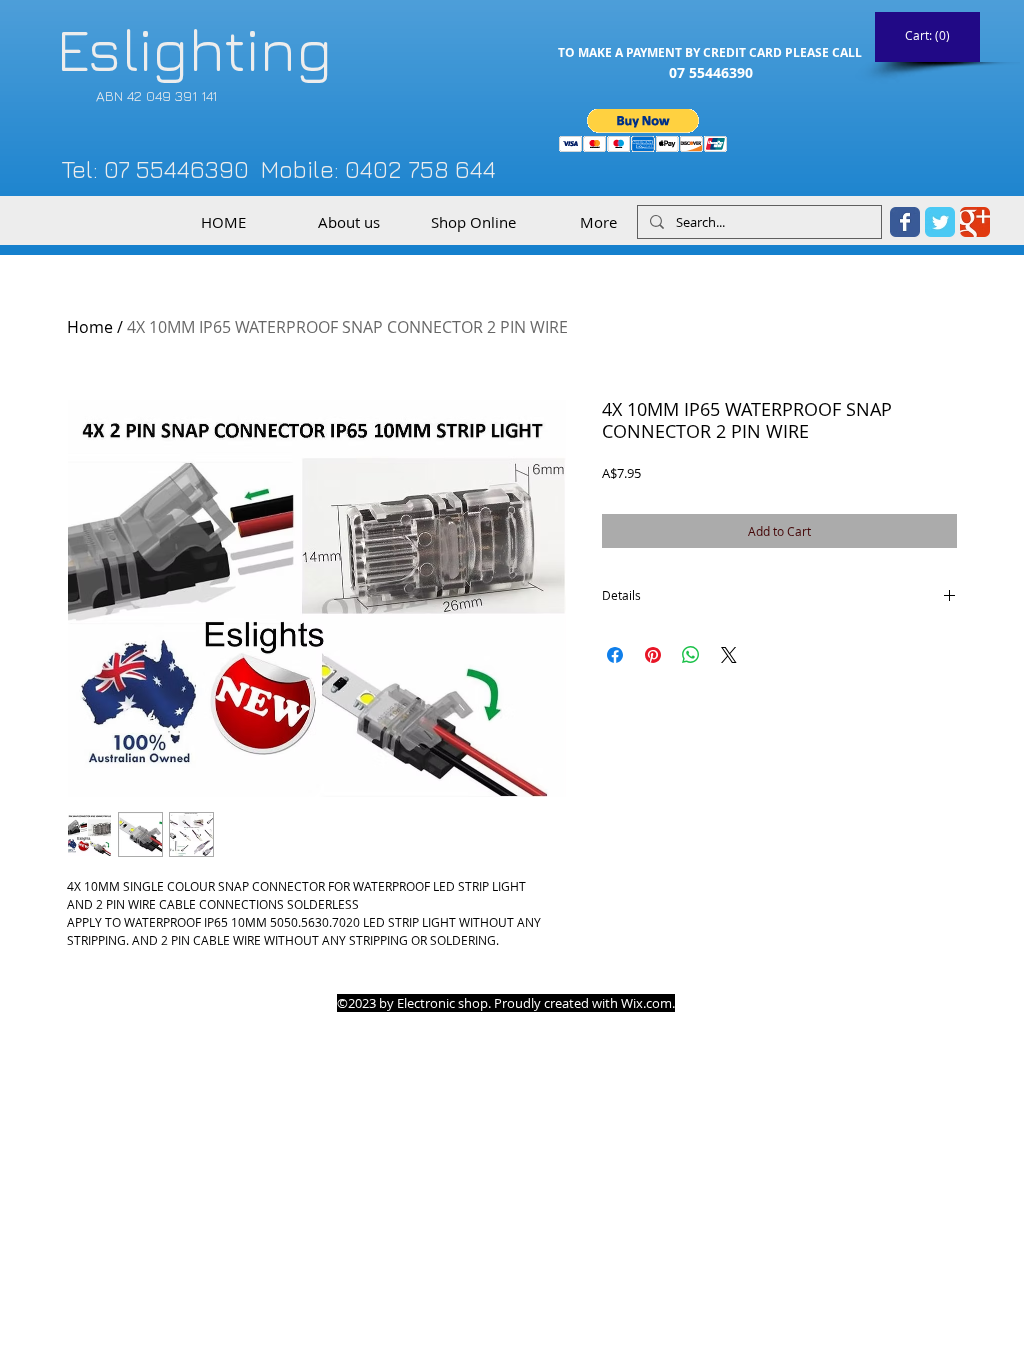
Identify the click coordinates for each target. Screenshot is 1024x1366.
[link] (928, 36)
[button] (643, 130)
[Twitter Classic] (940, 222)
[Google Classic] (975, 222)
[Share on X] (729, 655)
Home (90, 327)
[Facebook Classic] (905, 222)
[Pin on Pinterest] (653, 655)
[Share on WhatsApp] (691, 655)
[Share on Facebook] (615, 655)
